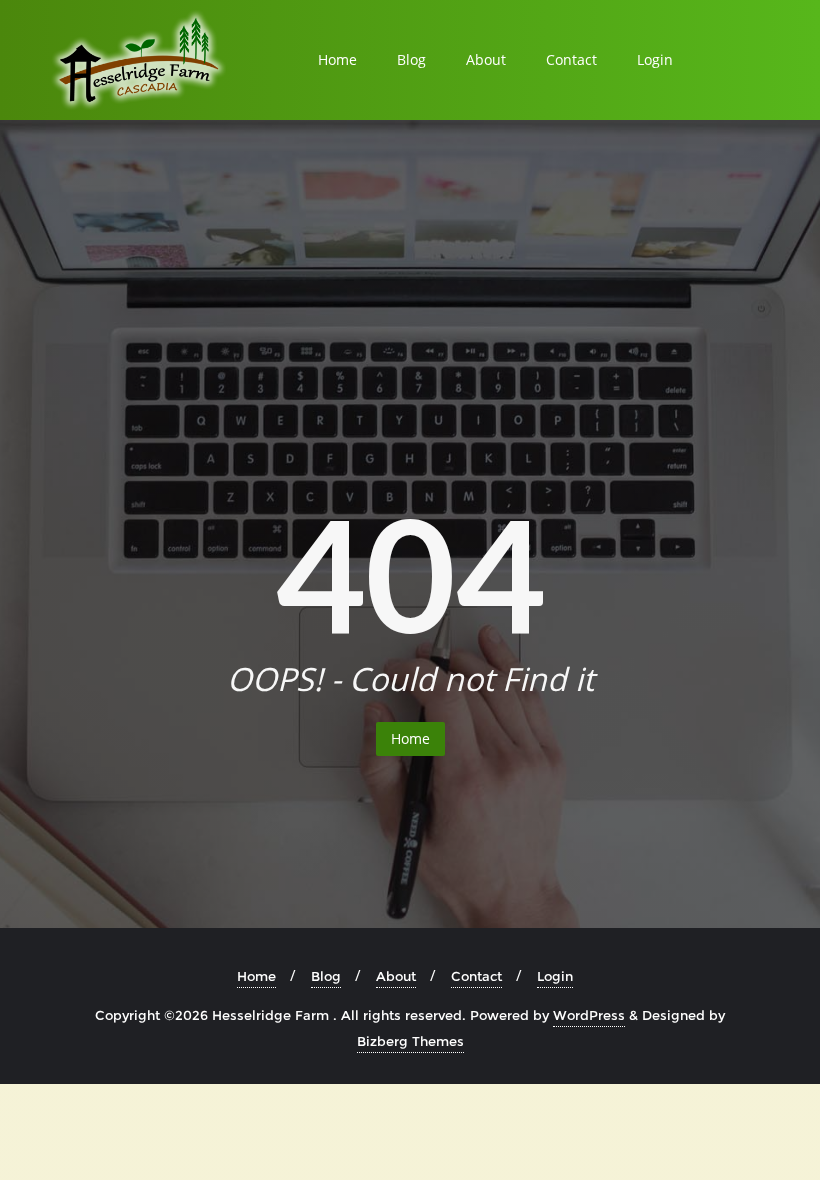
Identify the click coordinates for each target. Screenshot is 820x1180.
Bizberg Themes (410, 1041)
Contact (571, 59)
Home (337, 59)
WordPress (589, 1015)
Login (655, 59)
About (486, 59)
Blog (411, 59)
